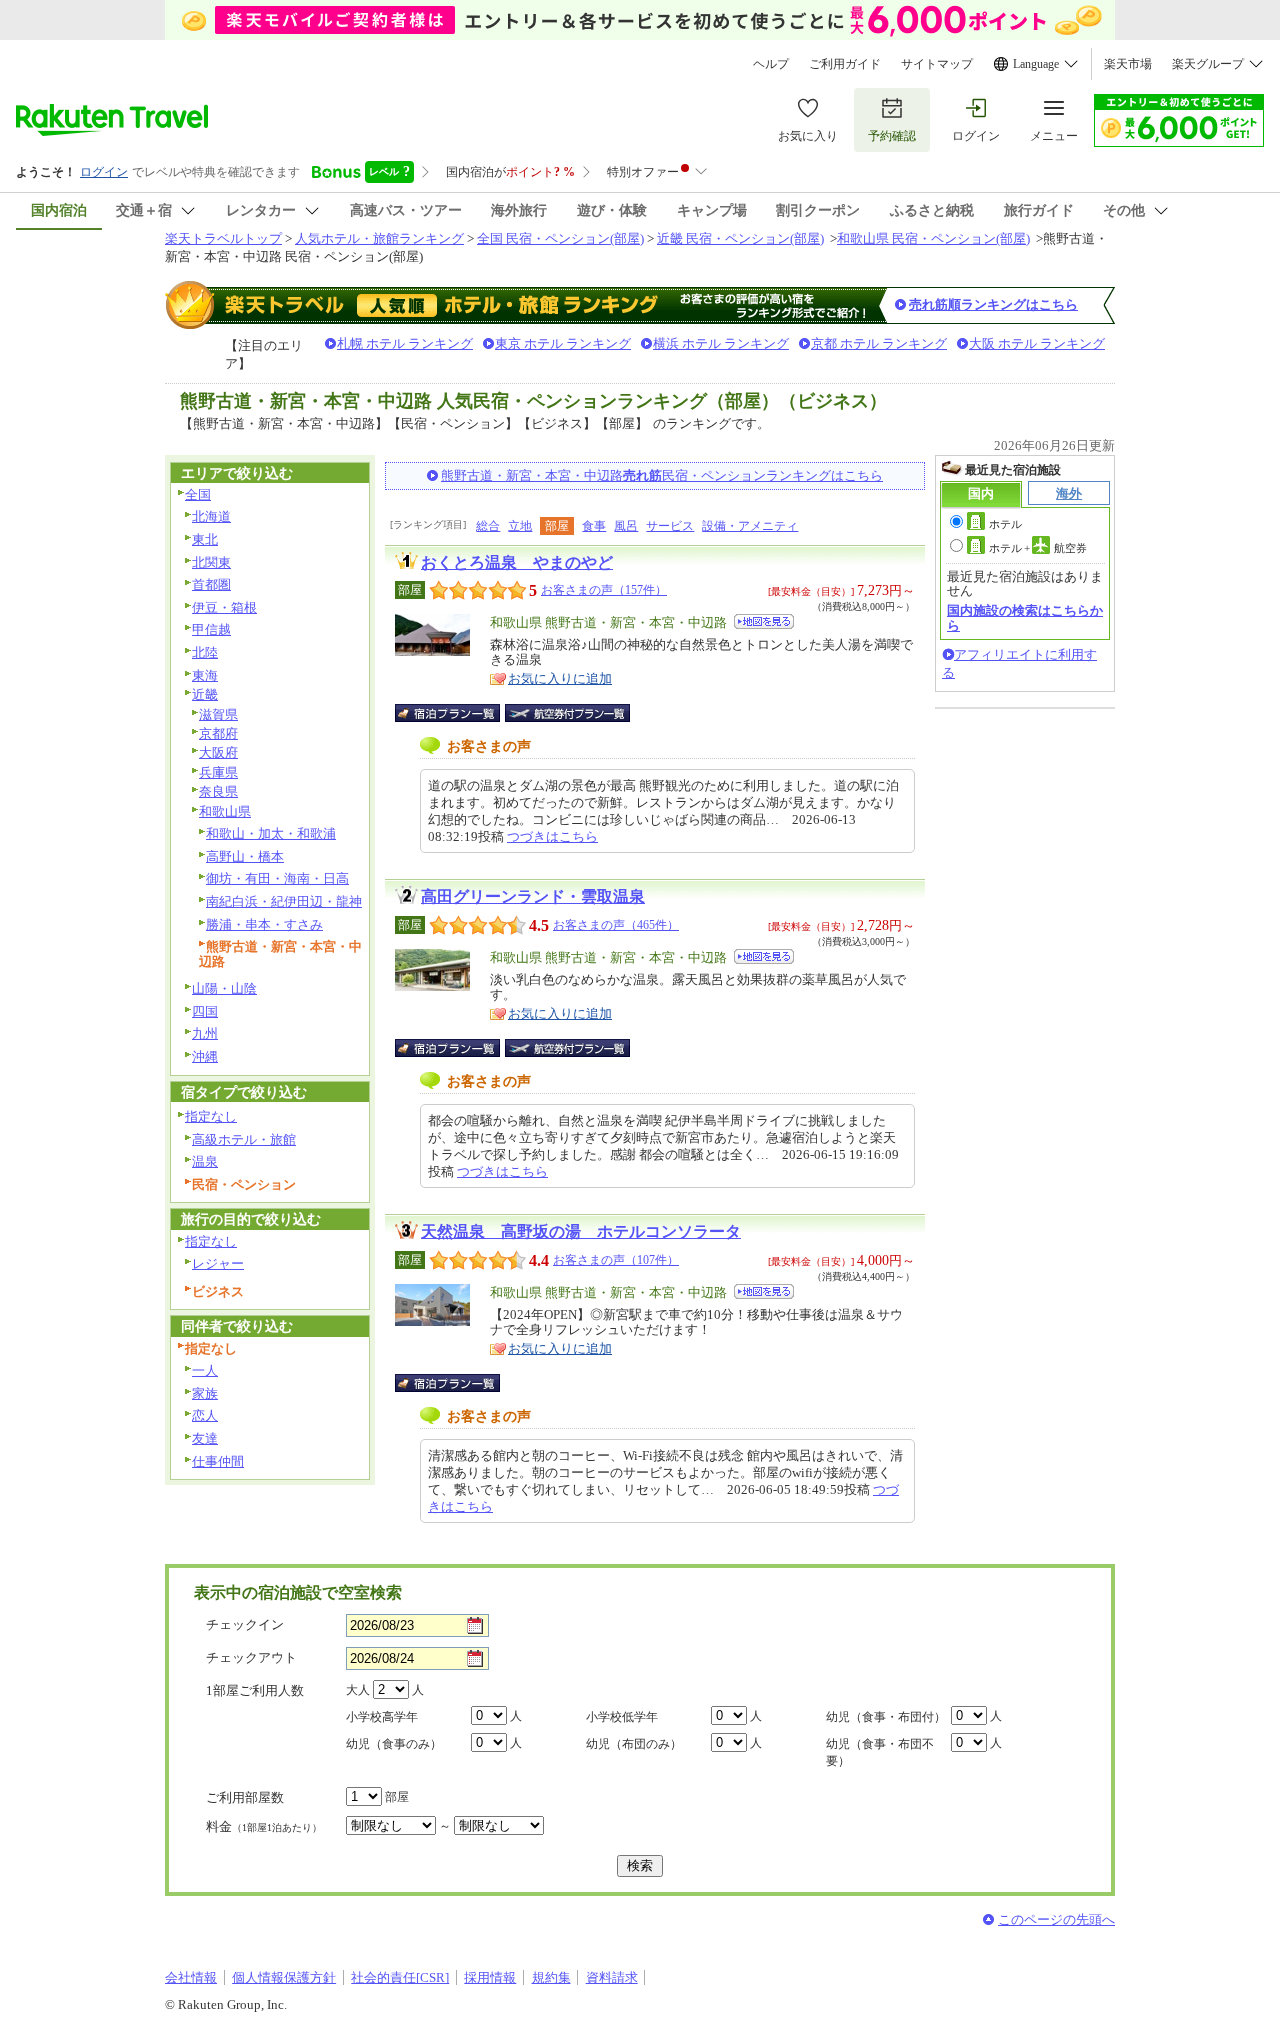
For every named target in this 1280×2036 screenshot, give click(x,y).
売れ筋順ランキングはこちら (993, 304)
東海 (205, 675)
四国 (205, 1011)
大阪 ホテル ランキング (1037, 343)
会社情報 (191, 1977)
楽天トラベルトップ (223, 238)
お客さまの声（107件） (616, 1260)
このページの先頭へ (1056, 1919)
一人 (205, 1370)
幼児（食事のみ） (394, 1744)
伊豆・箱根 (224, 607)
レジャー (218, 1263)
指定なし (211, 1116)
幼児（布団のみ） (634, 1744)
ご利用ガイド (845, 64)
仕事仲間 (218, 1461)
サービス (670, 526)
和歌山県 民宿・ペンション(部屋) (933, 238)
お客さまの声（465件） (616, 925)
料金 (264, 1826)
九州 (205, 1033)
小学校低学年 (622, 1717)
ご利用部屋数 (245, 1797)
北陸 (205, 652)
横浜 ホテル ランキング (721, 343)
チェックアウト (251, 1657)
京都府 (218, 733)
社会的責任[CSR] (400, 1977)
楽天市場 (1128, 64)
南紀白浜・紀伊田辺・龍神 (284, 901)
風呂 (626, 526)
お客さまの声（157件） (604, 590)
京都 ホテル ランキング (879, 343)
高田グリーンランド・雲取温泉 (533, 896)
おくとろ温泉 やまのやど (517, 562)
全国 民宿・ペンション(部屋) (560, 238)
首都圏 (211, 584)
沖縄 (205, 1056)
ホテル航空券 (1038, 548)
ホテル (1005, 524)
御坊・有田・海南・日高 (277, 878)
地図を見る (764, 621)
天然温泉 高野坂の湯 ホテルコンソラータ (581, 1231)
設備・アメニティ (750, 526)
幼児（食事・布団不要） (880, 1752)
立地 (520, 526)
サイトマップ (937, 64)
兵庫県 (218, 772)
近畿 (205, 694)
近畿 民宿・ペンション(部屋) (740, 238)
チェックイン (245, 1624)
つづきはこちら (552, 836)
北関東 (211, 562)
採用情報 (490, 1977)
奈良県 (218, 791)
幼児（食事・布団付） (886, 1717)
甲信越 (211, 629)
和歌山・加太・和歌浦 (271, 833)
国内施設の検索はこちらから (1025, 617)
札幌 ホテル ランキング (405, 343)
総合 (488, 526)
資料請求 (612, 1977)
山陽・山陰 (224, 988)
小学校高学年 (382, 1717)
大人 (358, 1690)
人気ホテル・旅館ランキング (379, 238)
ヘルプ (771, 64)
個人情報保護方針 (284, 1977)
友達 (205, 1438)
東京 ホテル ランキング (563, 343)
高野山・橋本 (245, 856)
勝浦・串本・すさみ (264, 924)
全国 (198, 494)
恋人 (205, 1415)
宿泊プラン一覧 (457, 713)
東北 (205, 539)
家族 (205, 1393)
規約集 (551, 1977)
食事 (594, 526)
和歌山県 (225, 811)
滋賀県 (218, 714)
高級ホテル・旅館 (244, 1139)
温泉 (205, 1161)
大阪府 (218, 752)
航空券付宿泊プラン (567, 713)
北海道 (211, 516)
